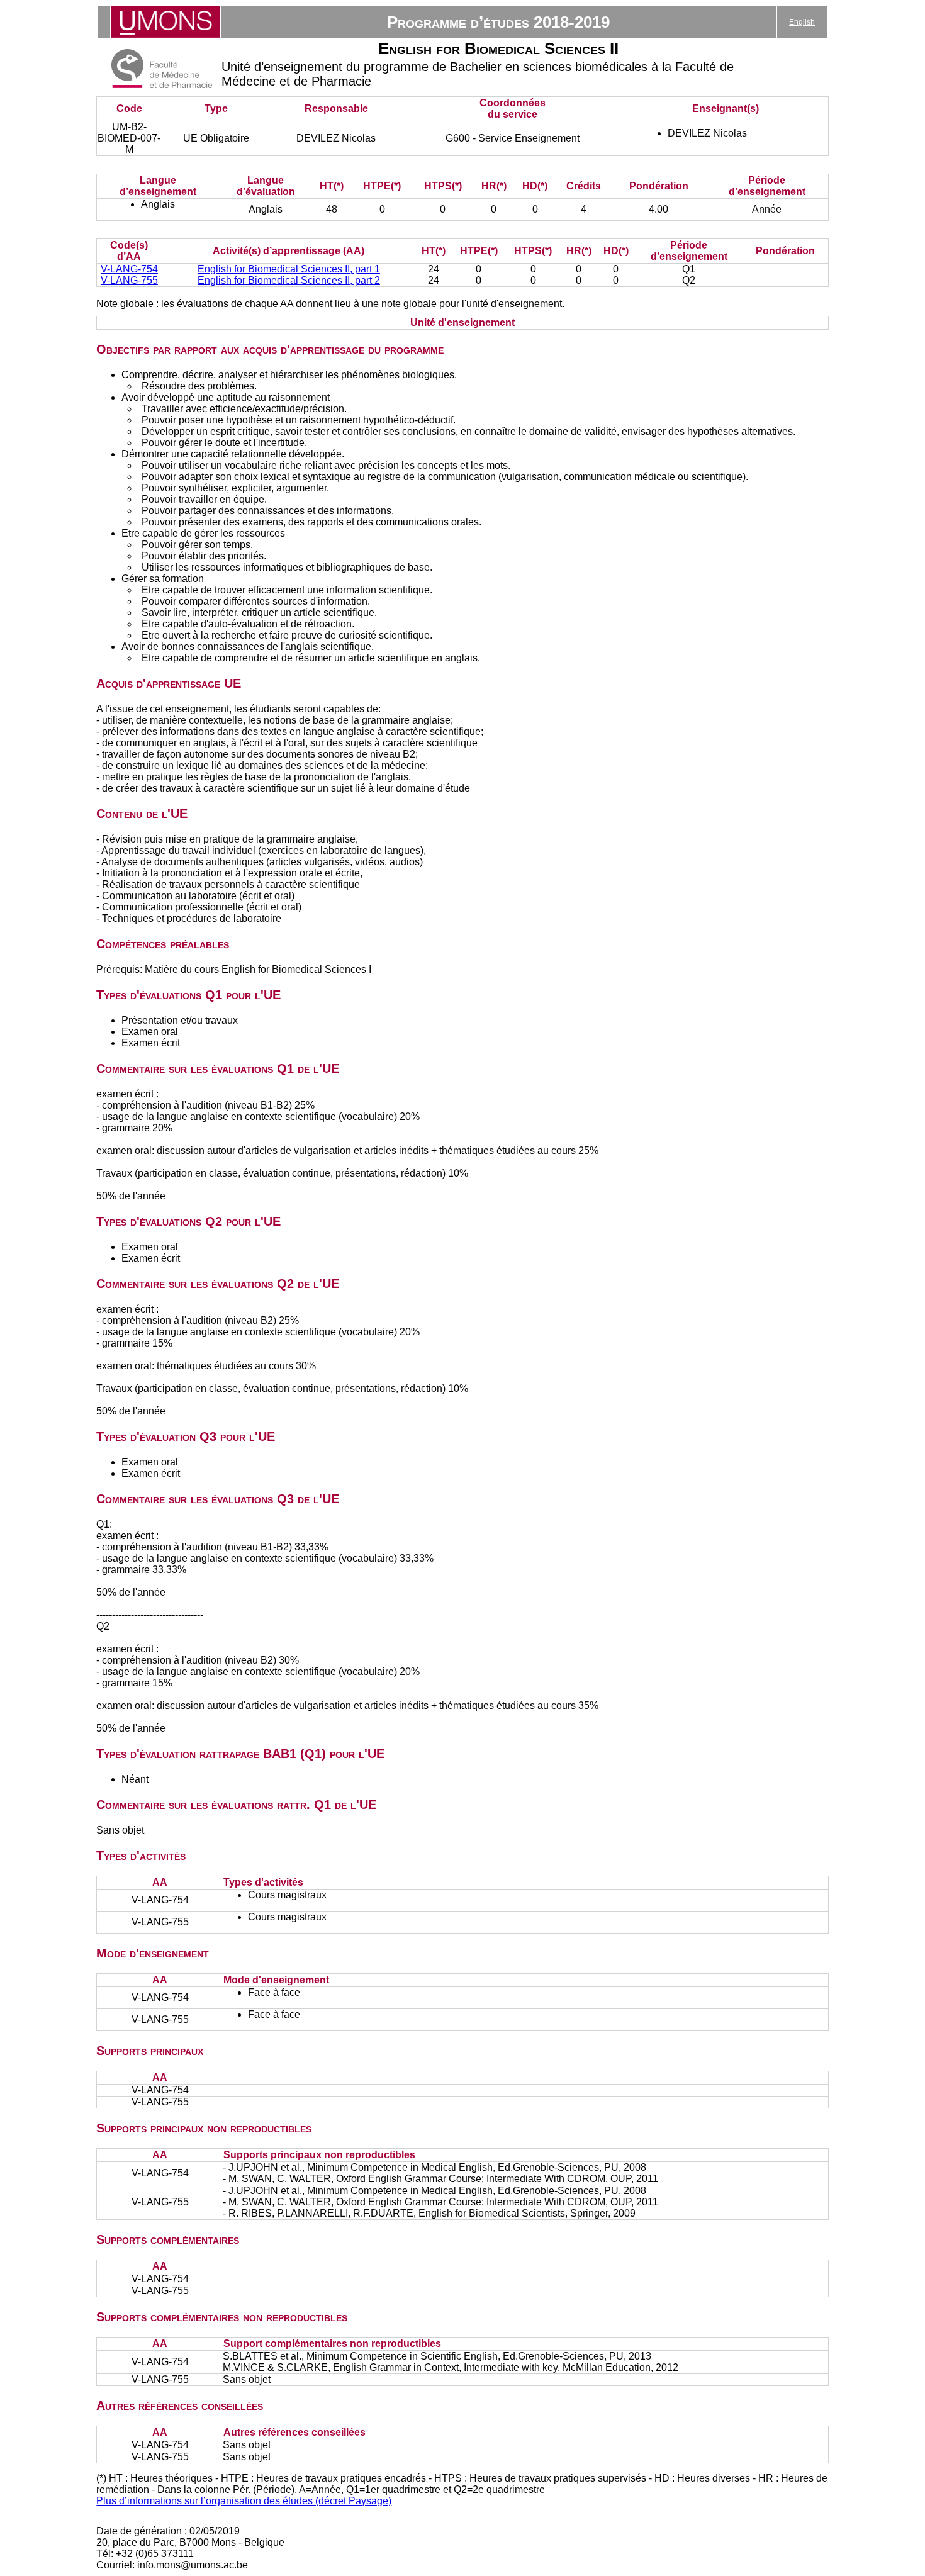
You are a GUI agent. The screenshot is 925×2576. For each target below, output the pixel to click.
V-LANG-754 (129, 269)
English (802, 22)
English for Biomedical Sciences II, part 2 (289, 280)
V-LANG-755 (129, 280)
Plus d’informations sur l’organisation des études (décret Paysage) (244, 2501)
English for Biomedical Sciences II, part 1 (289, 269)
